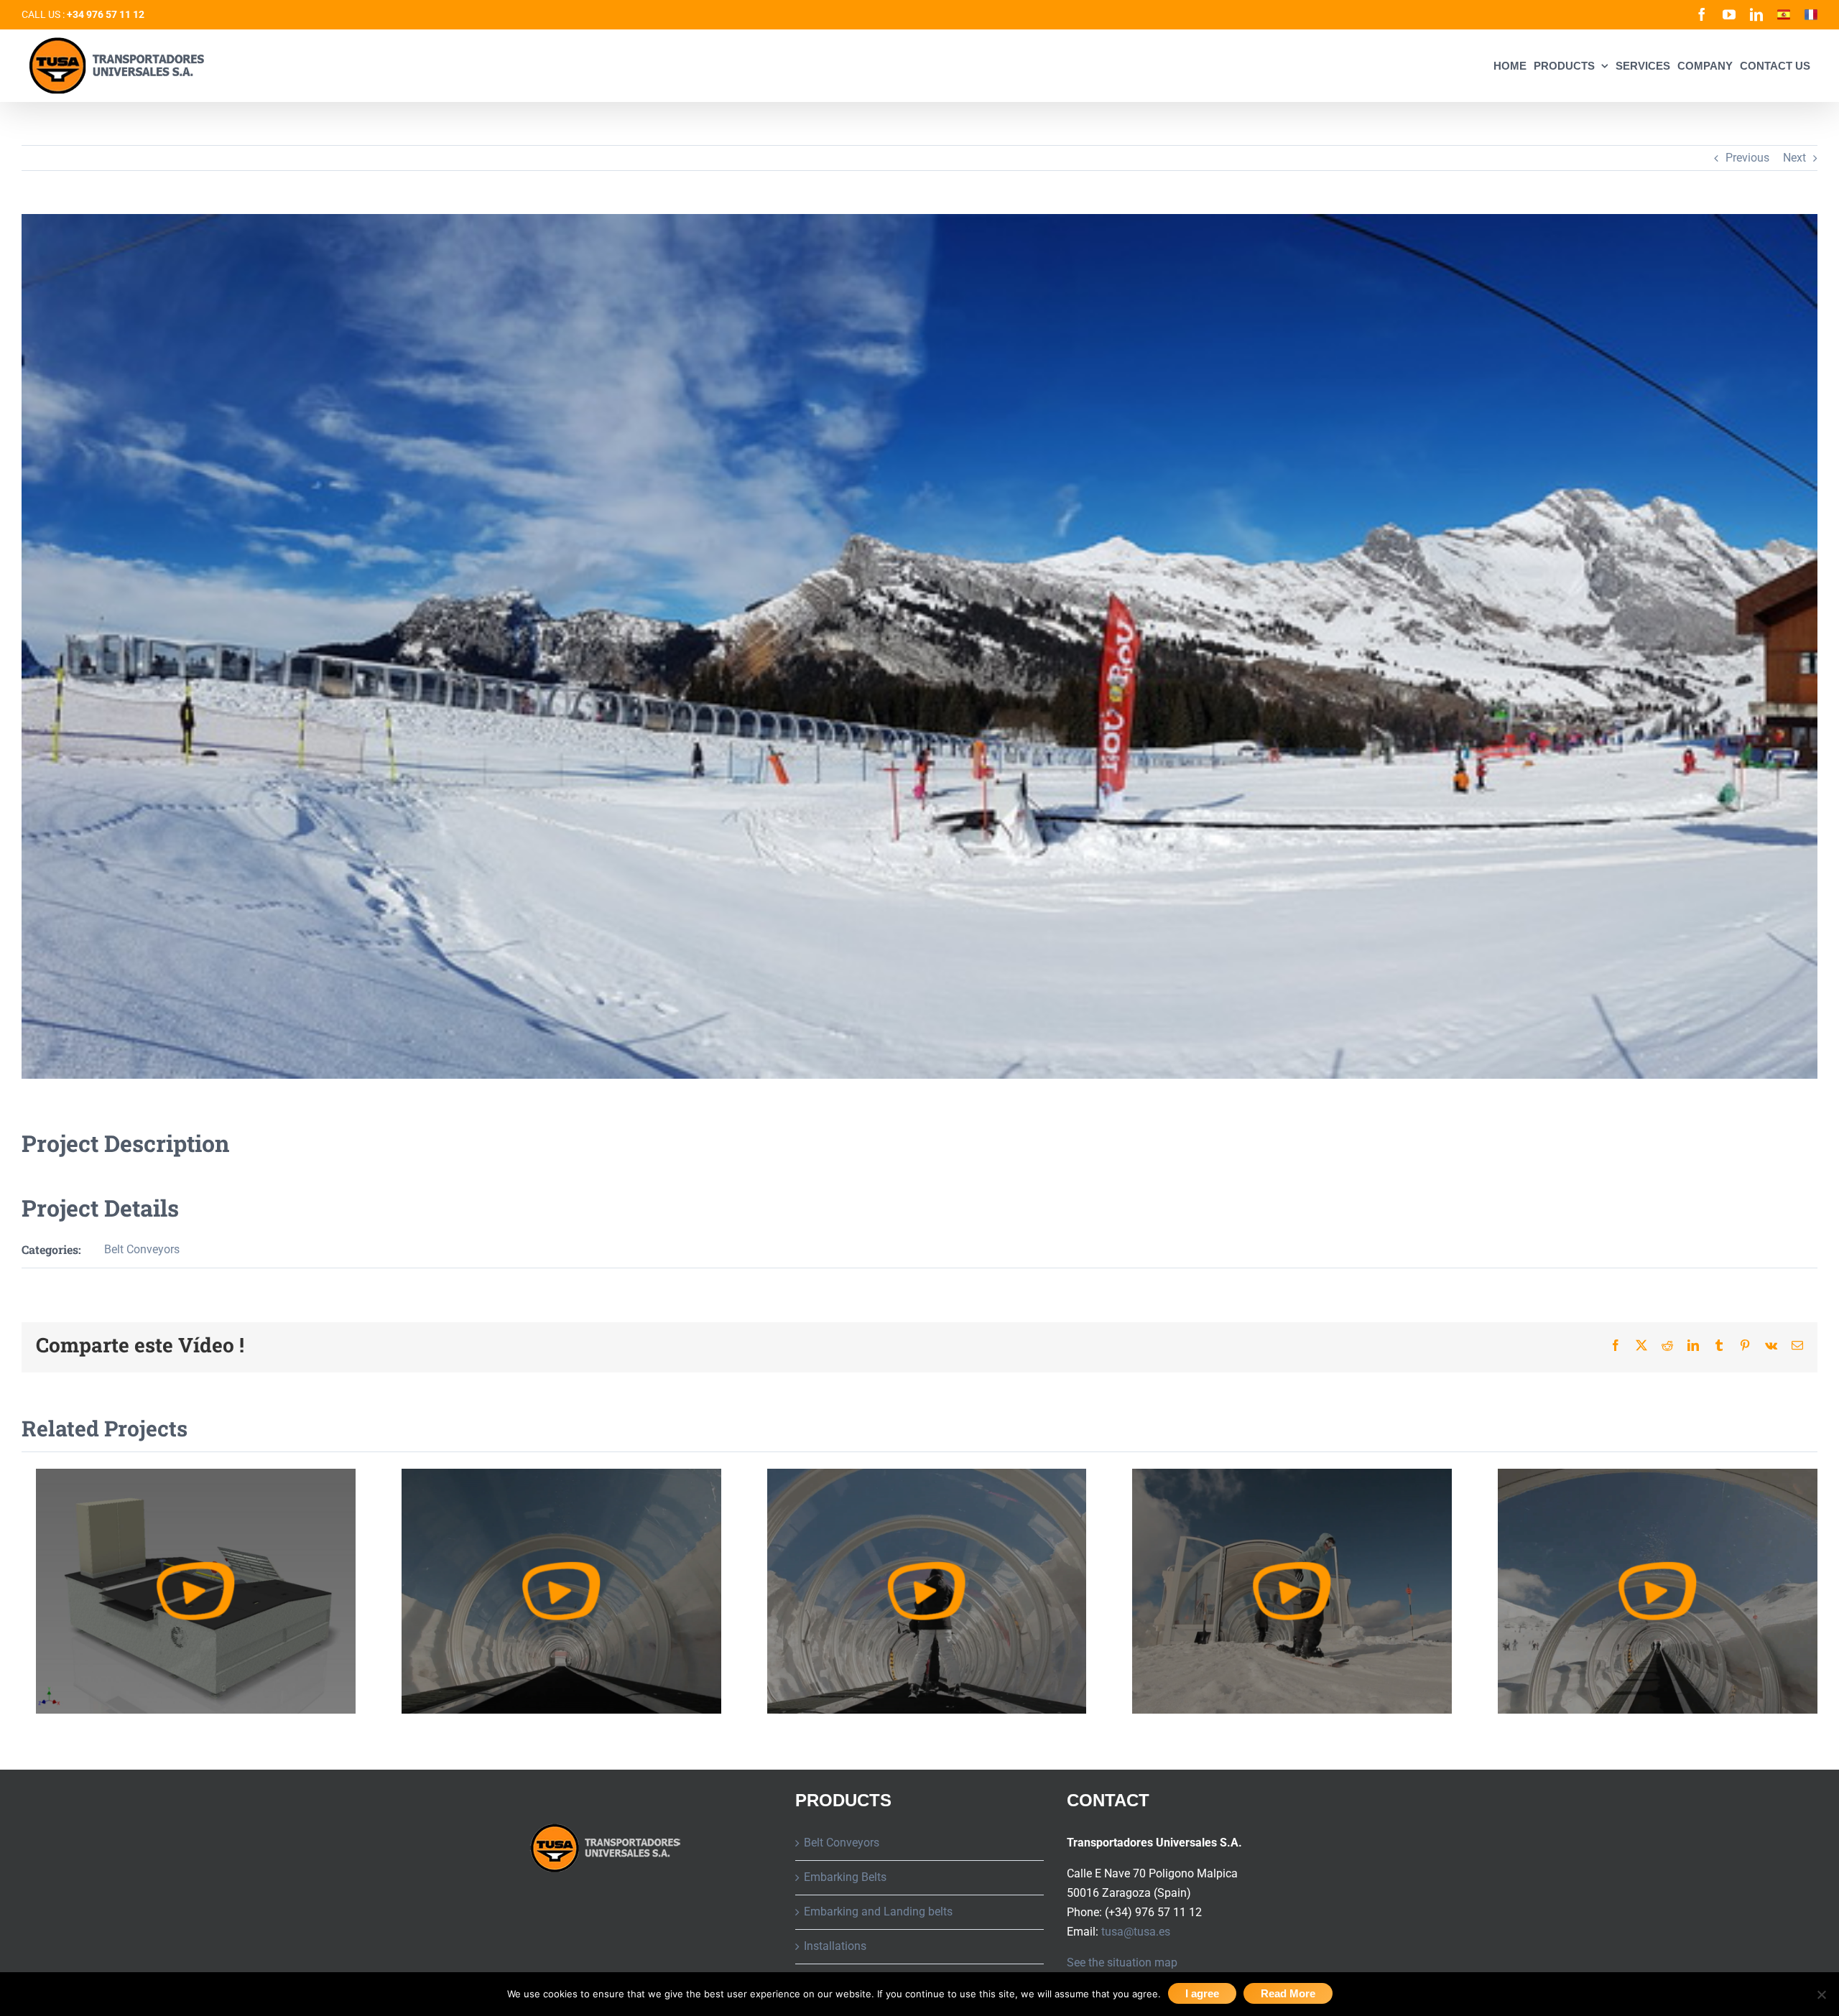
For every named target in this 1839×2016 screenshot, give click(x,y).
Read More (1288, 1993)
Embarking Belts (845, 1877)
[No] (1821, 1994)
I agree (1202, 1993)
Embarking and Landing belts (878, 1912)
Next (1794, 158)
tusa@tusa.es (1136, 1932)
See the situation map (1122, 1962)
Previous (1747, 158)
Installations (835, 1946)
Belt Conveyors (142, 1249)
